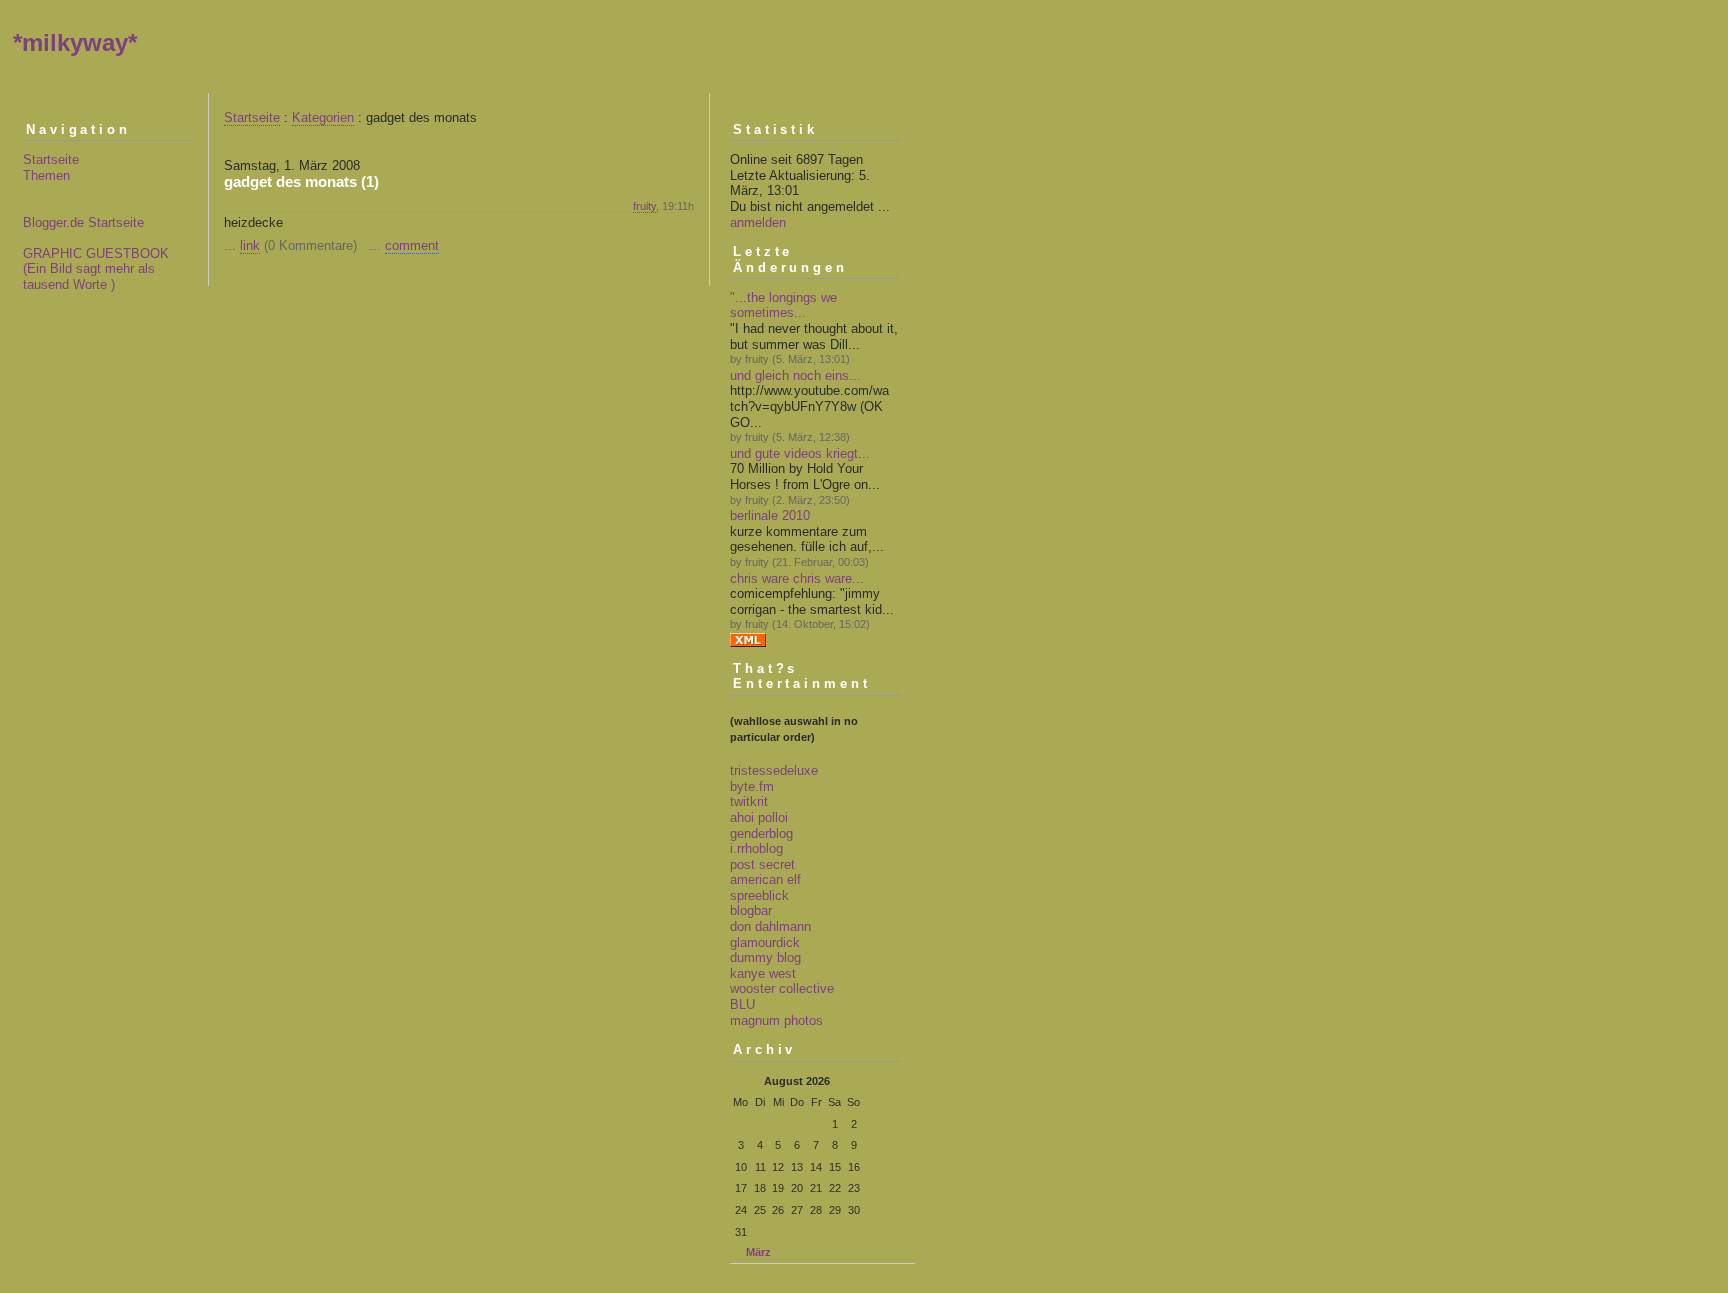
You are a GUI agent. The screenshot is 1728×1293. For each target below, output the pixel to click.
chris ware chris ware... (797, 578)
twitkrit (749, 801)
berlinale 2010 (770, 515)
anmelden (758, 222)
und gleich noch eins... (795, 375)
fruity (644, 206)
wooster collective (782, 988)
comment (412, 245)
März (758, 1252)
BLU (742, 1004)
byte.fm (752, 786)
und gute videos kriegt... (800, 453)
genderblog (761, 833)
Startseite (51, 159)
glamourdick (765, 942)
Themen (46, 175)
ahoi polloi (759, 817)
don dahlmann (770, 926)
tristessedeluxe (774, 770)
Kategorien (323, 117)
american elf (765, 879)
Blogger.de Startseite (83, 222)
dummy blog (765, 957)
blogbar (751, 910)
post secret (762, 864)
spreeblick (759, 895)
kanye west (763, 973)
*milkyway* (75, 42)
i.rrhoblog (756, 848)
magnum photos (776, 1020)
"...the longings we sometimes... (783, 305)
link (250, 245)
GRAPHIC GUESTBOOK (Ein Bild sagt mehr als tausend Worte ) (96, 269)
